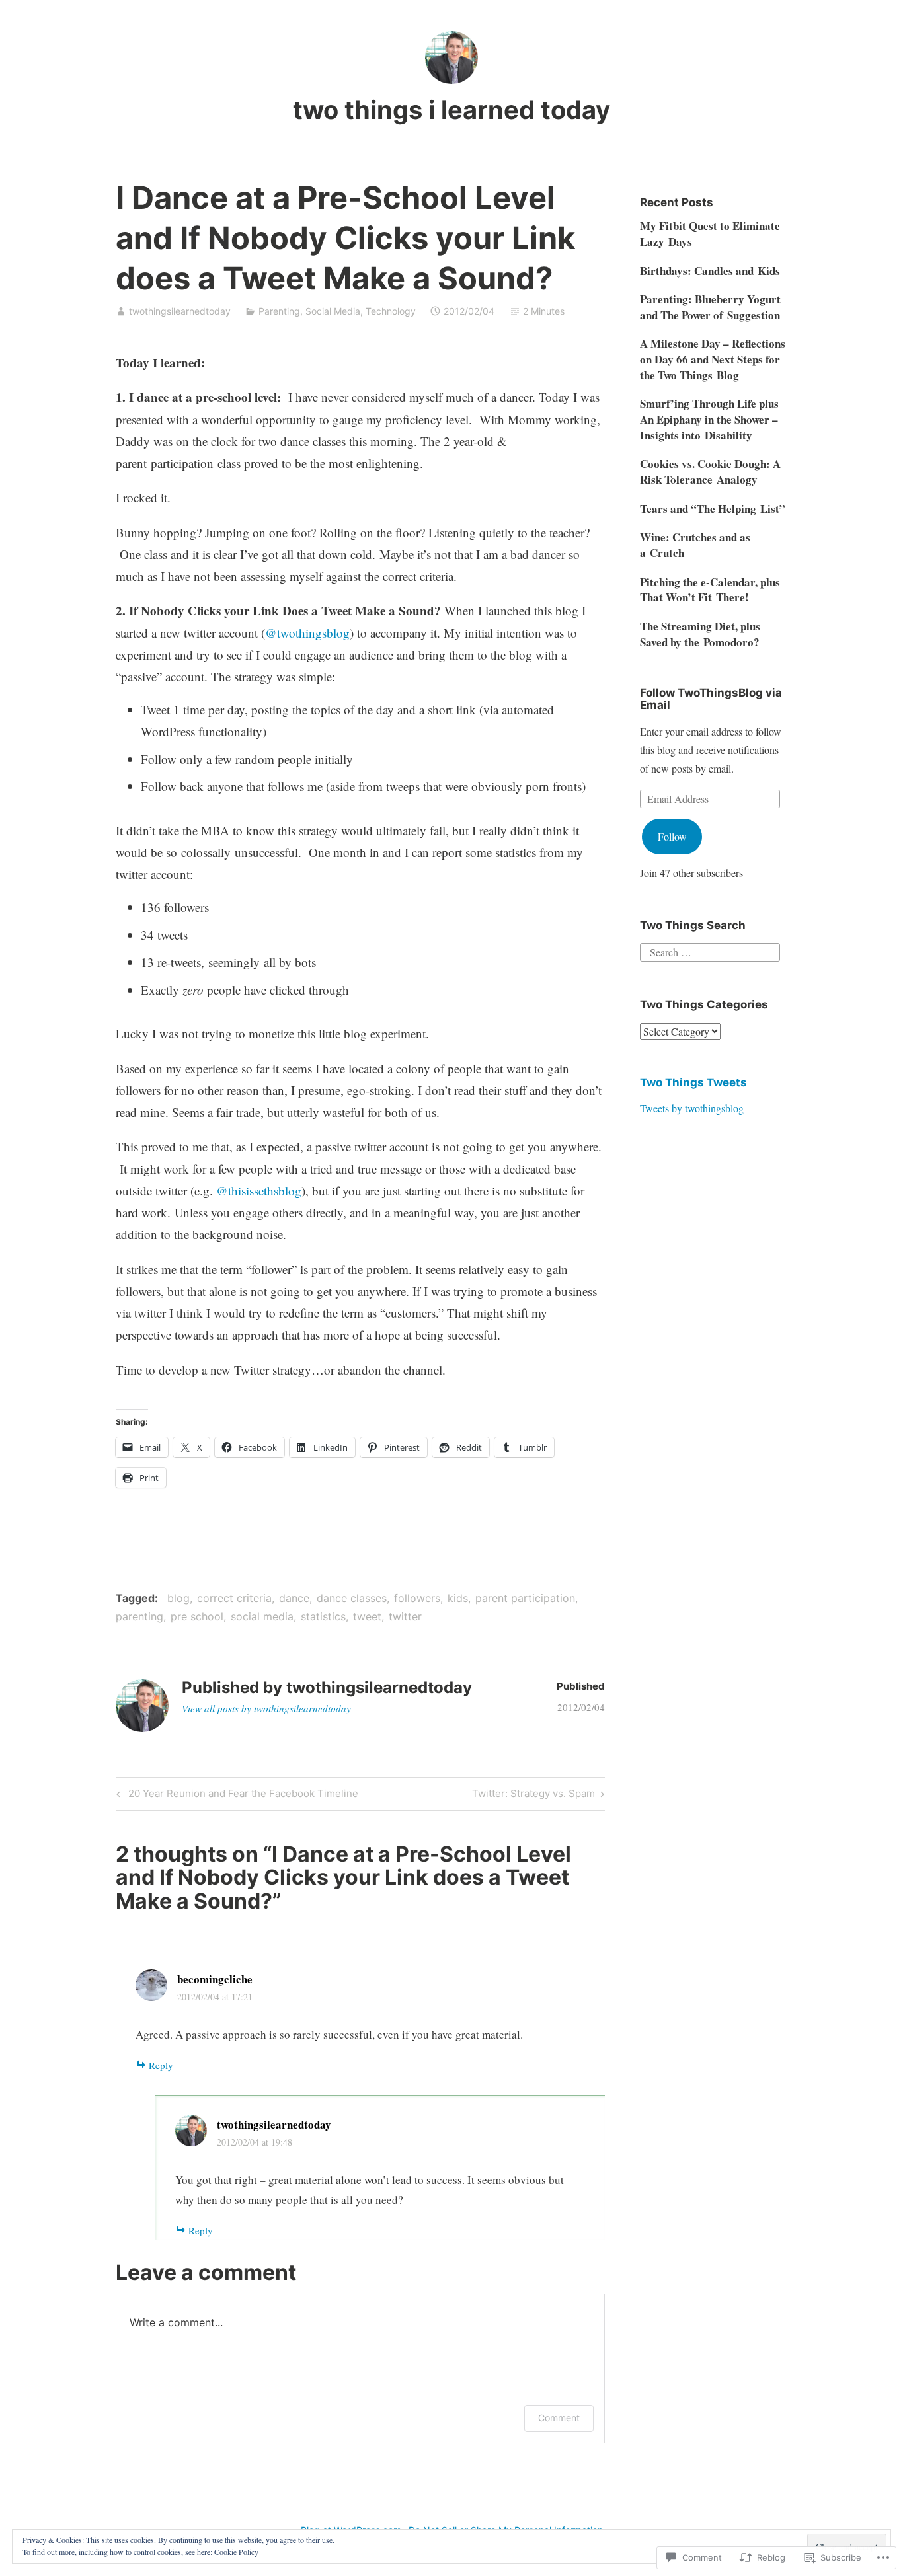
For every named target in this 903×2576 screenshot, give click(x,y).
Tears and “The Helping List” (713, 509)
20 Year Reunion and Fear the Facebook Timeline (235, 1796)
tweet (367, 1616)
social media (262, 1616)
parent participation (525, 1598)
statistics (323, 1616)
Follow (672, 836)
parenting (139, 1616)
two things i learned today (451, 110)
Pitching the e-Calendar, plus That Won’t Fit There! (710, 590)
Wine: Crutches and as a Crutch (695, 545)
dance (294, 1598)
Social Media (333, 311)
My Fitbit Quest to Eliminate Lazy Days (710, 234)
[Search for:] (710, 950)
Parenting (279, 311)
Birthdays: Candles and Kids (710, 271)
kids (458, 1598)
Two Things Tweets (693, 1082)
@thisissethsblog (259, 1191)
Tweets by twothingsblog (692, 1108)
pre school (197, 1616)
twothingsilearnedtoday (180, 311)
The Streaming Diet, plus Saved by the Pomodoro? (700, 634)
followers (417, 1598)
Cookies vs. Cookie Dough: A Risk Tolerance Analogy (710, 472)
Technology (391, 311)
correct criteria (234, 1598)
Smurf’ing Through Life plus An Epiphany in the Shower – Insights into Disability (709, 419)
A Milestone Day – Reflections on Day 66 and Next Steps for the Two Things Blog (713, 359)
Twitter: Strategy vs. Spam (533, 1796)
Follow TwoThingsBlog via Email (711, 699)
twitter (405, 1616)
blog (178, 1598)
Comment (559, 2418)
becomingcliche (215, 1979)
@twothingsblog (307, 633)
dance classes (352, 1598)
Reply (161, 2065)
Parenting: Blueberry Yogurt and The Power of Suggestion (710, 307)
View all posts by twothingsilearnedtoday (266, 1708)
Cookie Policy (236, 2552)
